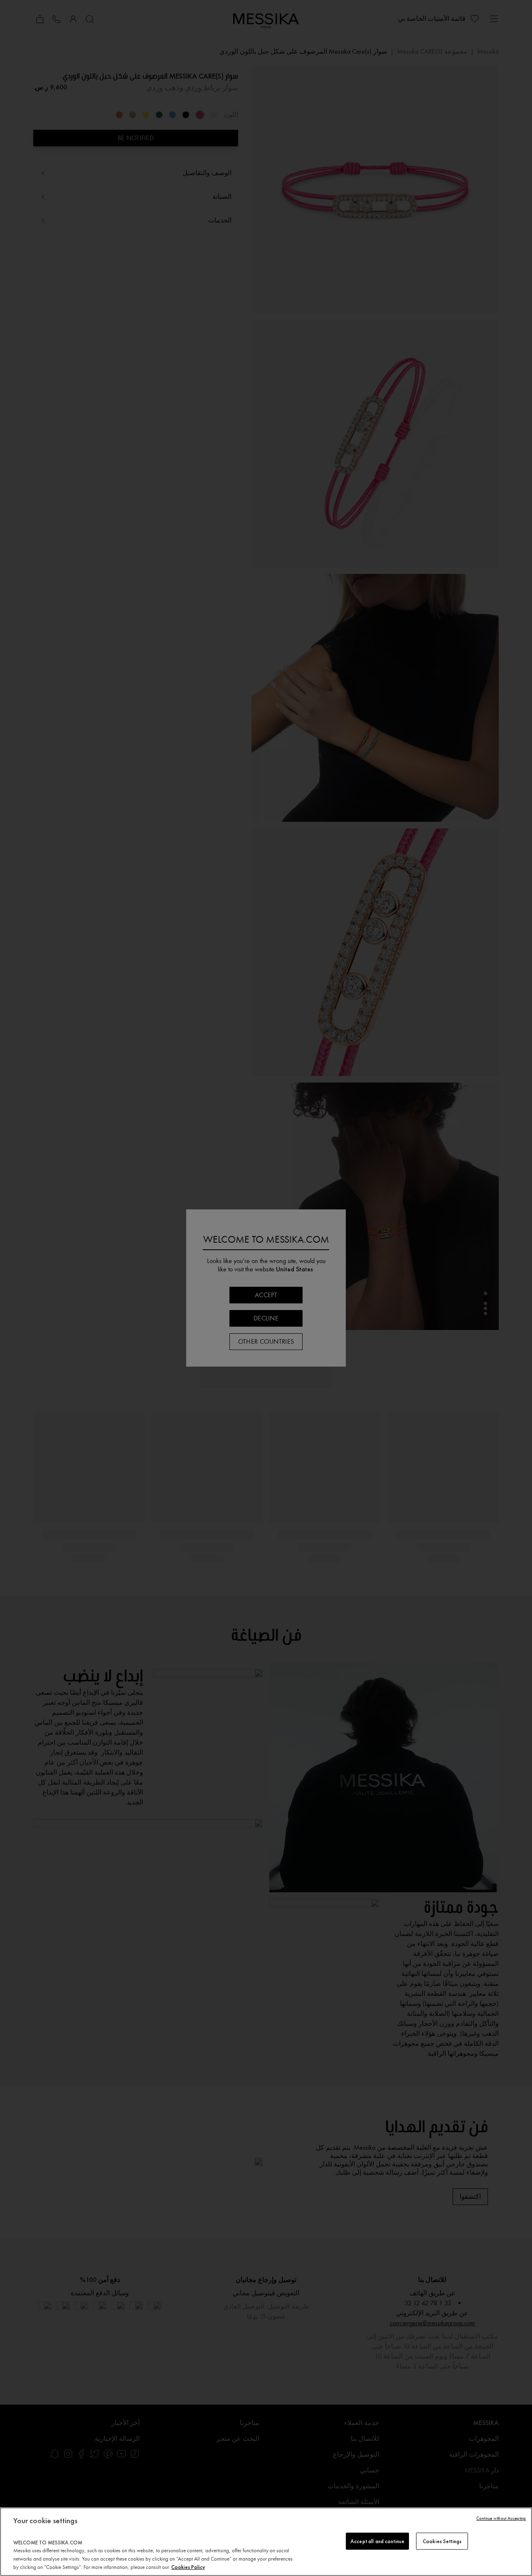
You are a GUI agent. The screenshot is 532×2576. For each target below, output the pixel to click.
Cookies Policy (188, 2567)
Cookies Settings (442, 2541)
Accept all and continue (377, 2541)
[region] (266, 2542)
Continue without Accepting (501, 2518)
